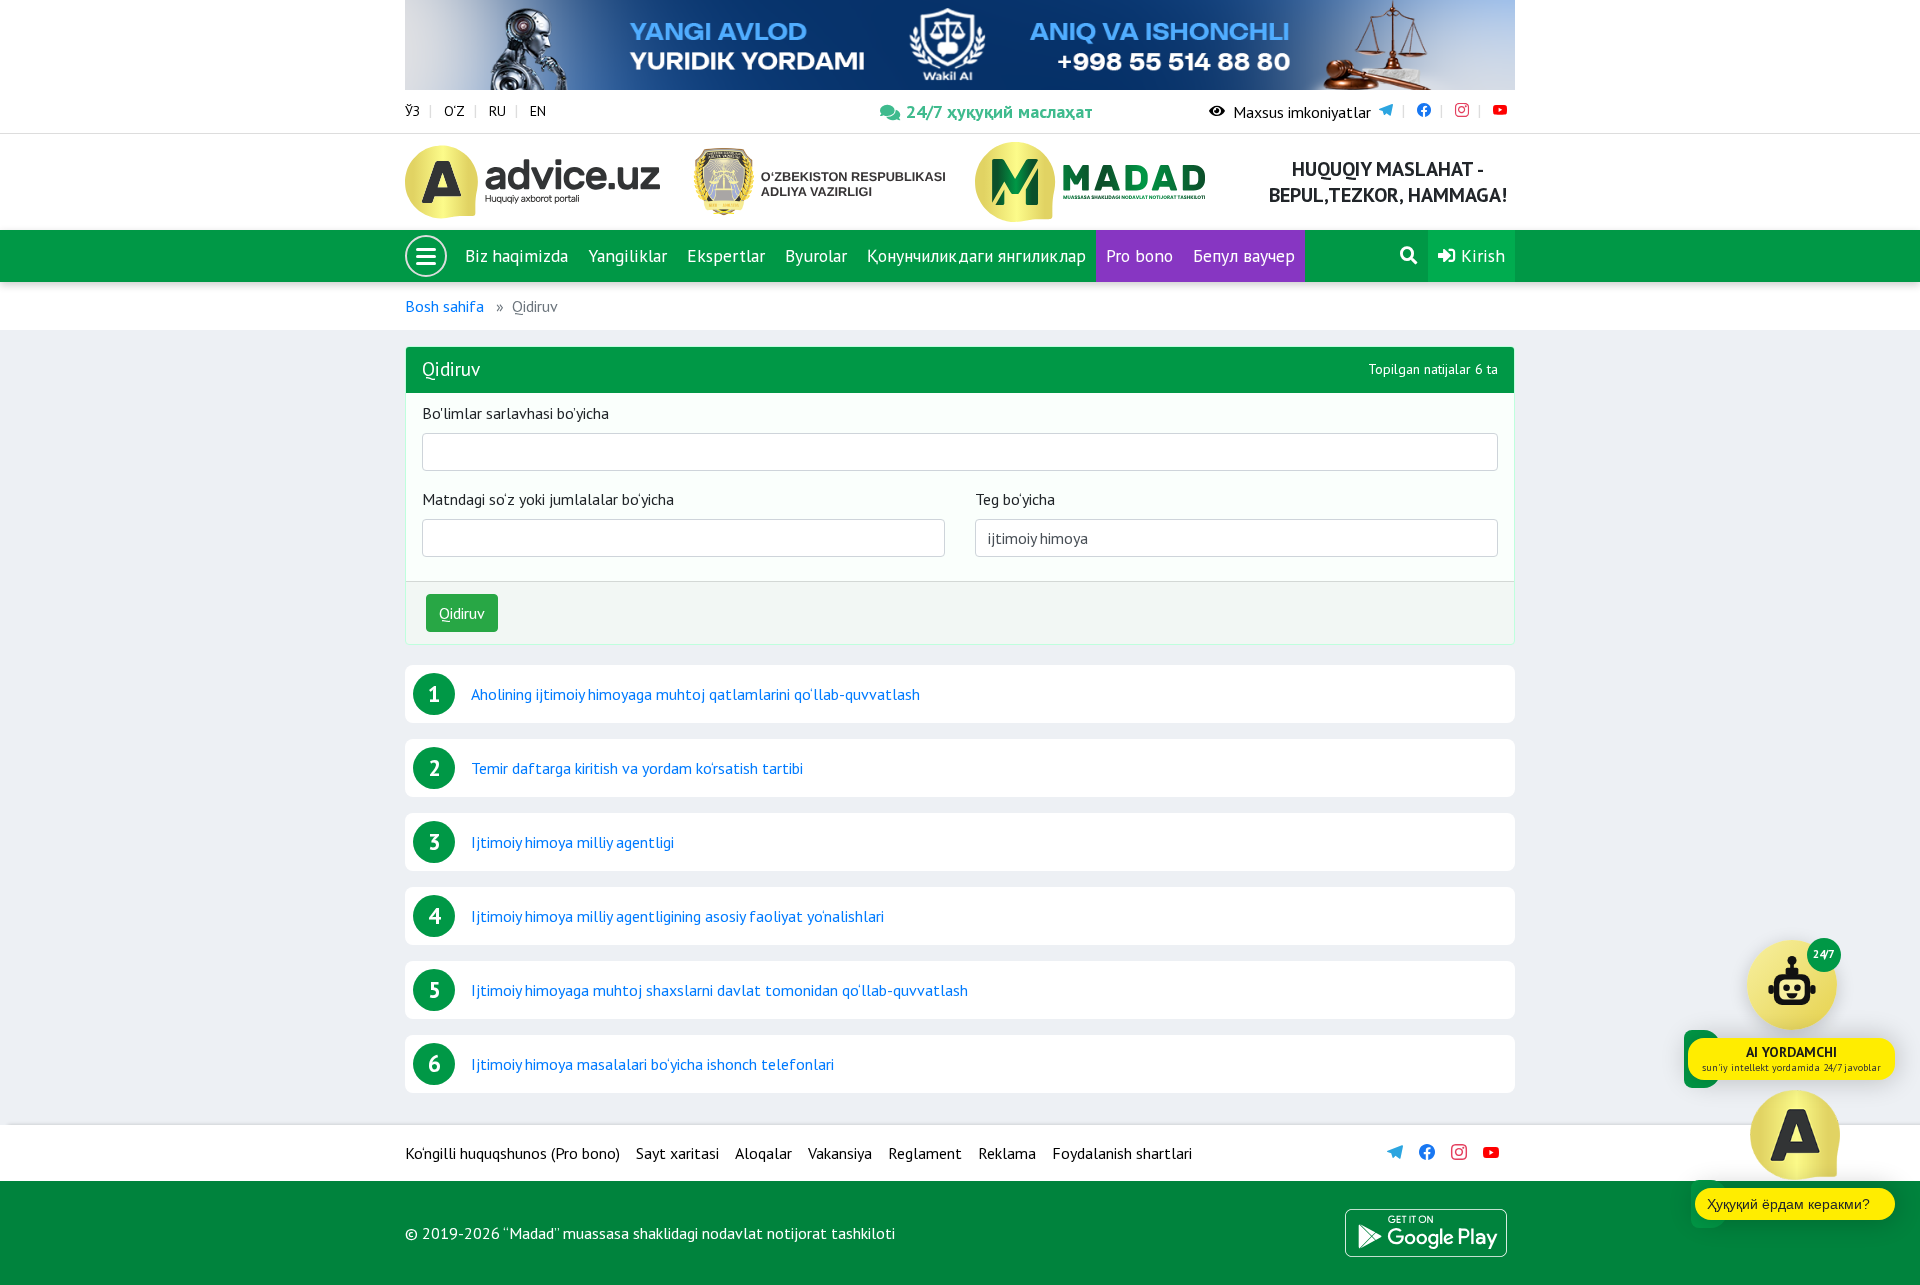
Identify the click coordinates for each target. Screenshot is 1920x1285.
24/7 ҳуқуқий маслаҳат (999, 111)
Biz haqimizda (516, 255)
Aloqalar (763, 1153)
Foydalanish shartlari (1122, 1153)
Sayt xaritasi (677, 1153)
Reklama (1007, 1153)
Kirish (1480, 255)
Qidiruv (462, 613)
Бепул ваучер (1244, 255)
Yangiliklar (627, 255)
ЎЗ (412, 111)
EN (538, 111)
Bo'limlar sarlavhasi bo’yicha (515, 413)
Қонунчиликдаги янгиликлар (976, 255)
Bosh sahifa (444, 306)
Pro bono (1139, 255)
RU (497, 111)
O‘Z (454, 111)
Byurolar (816, 255)
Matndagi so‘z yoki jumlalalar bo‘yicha (548, 499)
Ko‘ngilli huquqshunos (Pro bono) (512, 1153)
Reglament (925, 1153)
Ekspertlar (726, 255)
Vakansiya (840, 1153)
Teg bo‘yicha (1015, 499)
